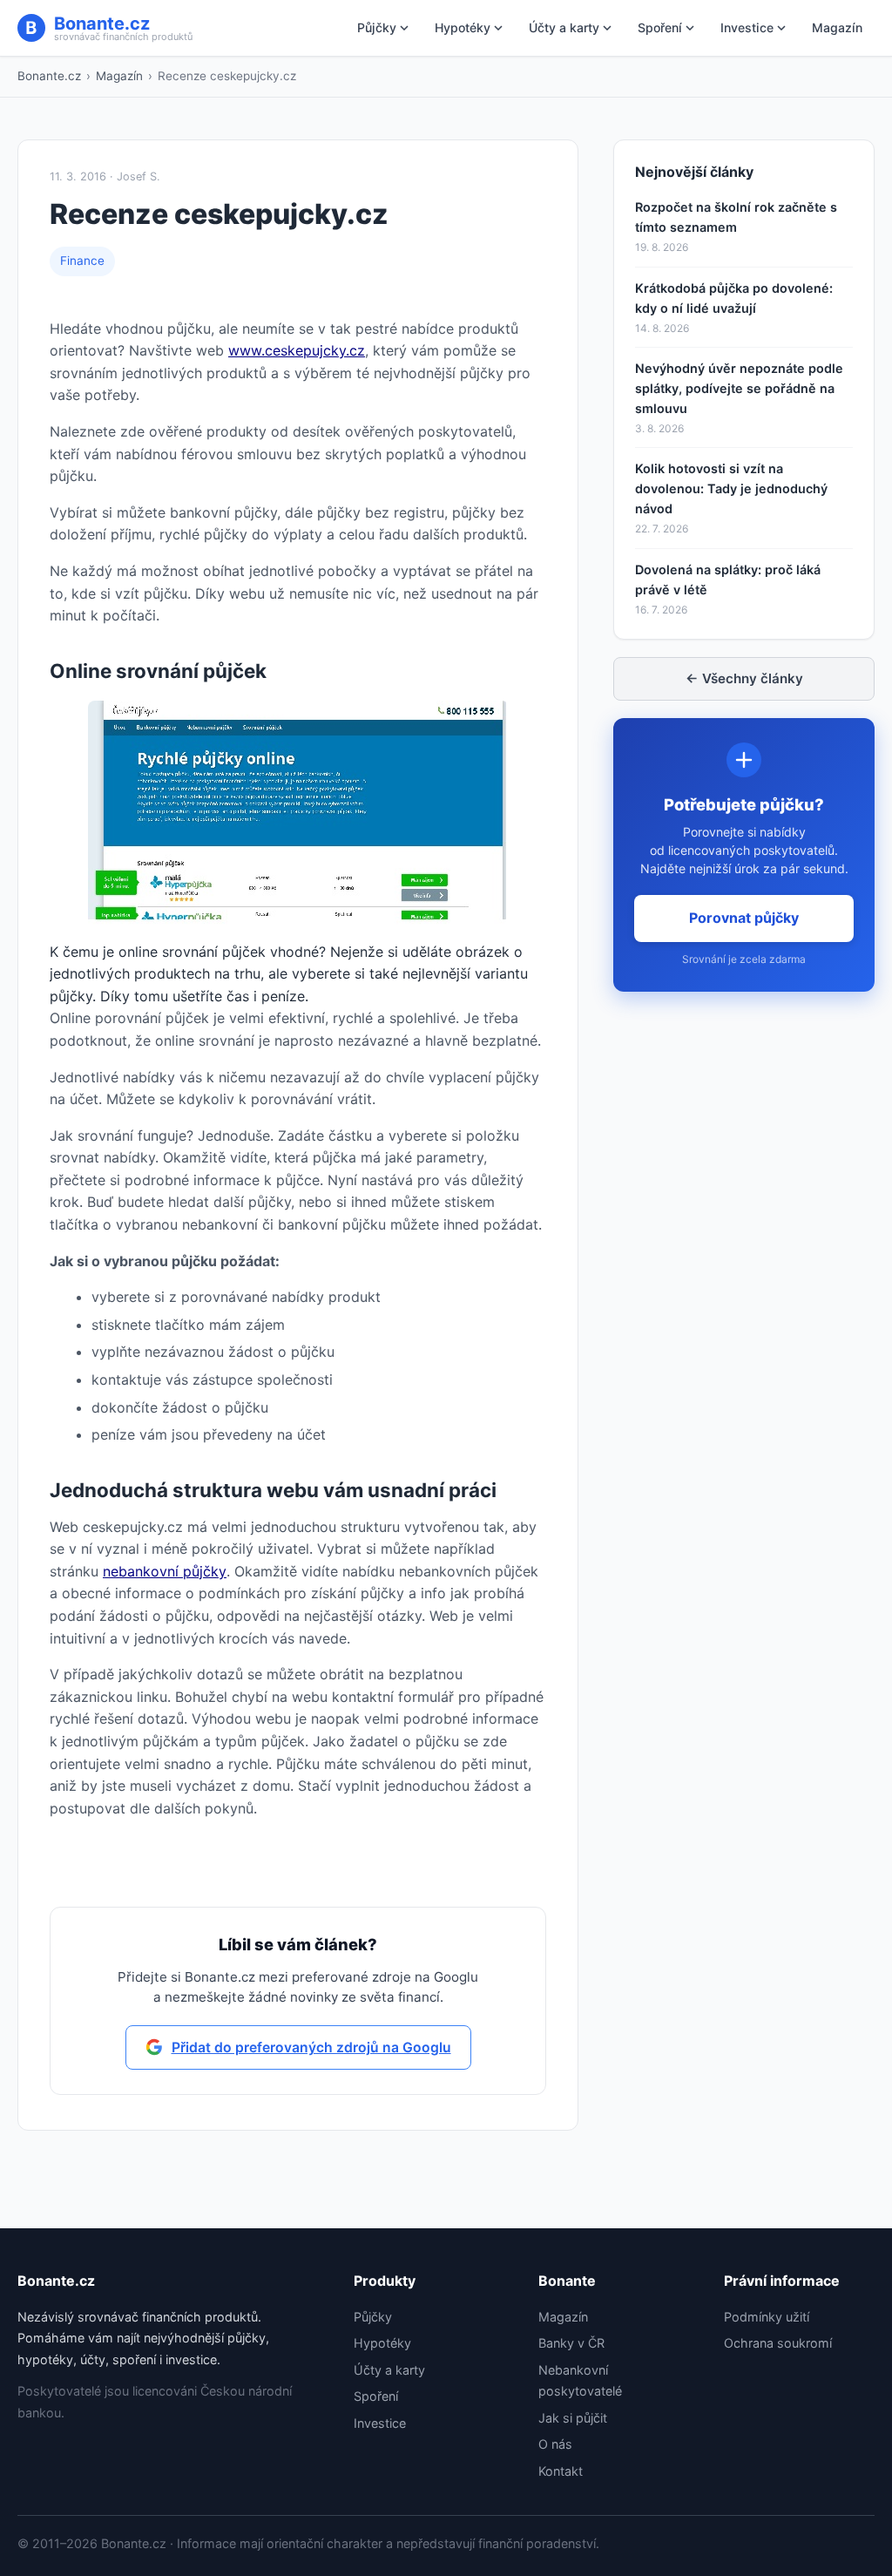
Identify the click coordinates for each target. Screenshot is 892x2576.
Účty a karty (564, 27)
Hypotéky (463, 27)
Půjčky (377, 27)
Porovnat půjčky (744, 918)
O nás (555, 2444)
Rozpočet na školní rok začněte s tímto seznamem (736, 217)
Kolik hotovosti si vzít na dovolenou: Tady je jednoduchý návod (731, 488)
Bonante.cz (49, 76)
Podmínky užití (767, 2317)
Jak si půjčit (573, 2418)
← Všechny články (744, 678)
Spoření (660, 27)
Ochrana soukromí (778, 2343)
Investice (747, 27)
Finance (82, 261)
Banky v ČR (571, 2343)
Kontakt (561, 2471)
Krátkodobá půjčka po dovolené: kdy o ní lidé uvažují (734, 298)
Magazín (837, 27)
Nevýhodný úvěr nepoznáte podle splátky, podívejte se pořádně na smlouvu (739, 388)
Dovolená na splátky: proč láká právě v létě (728, 580)
